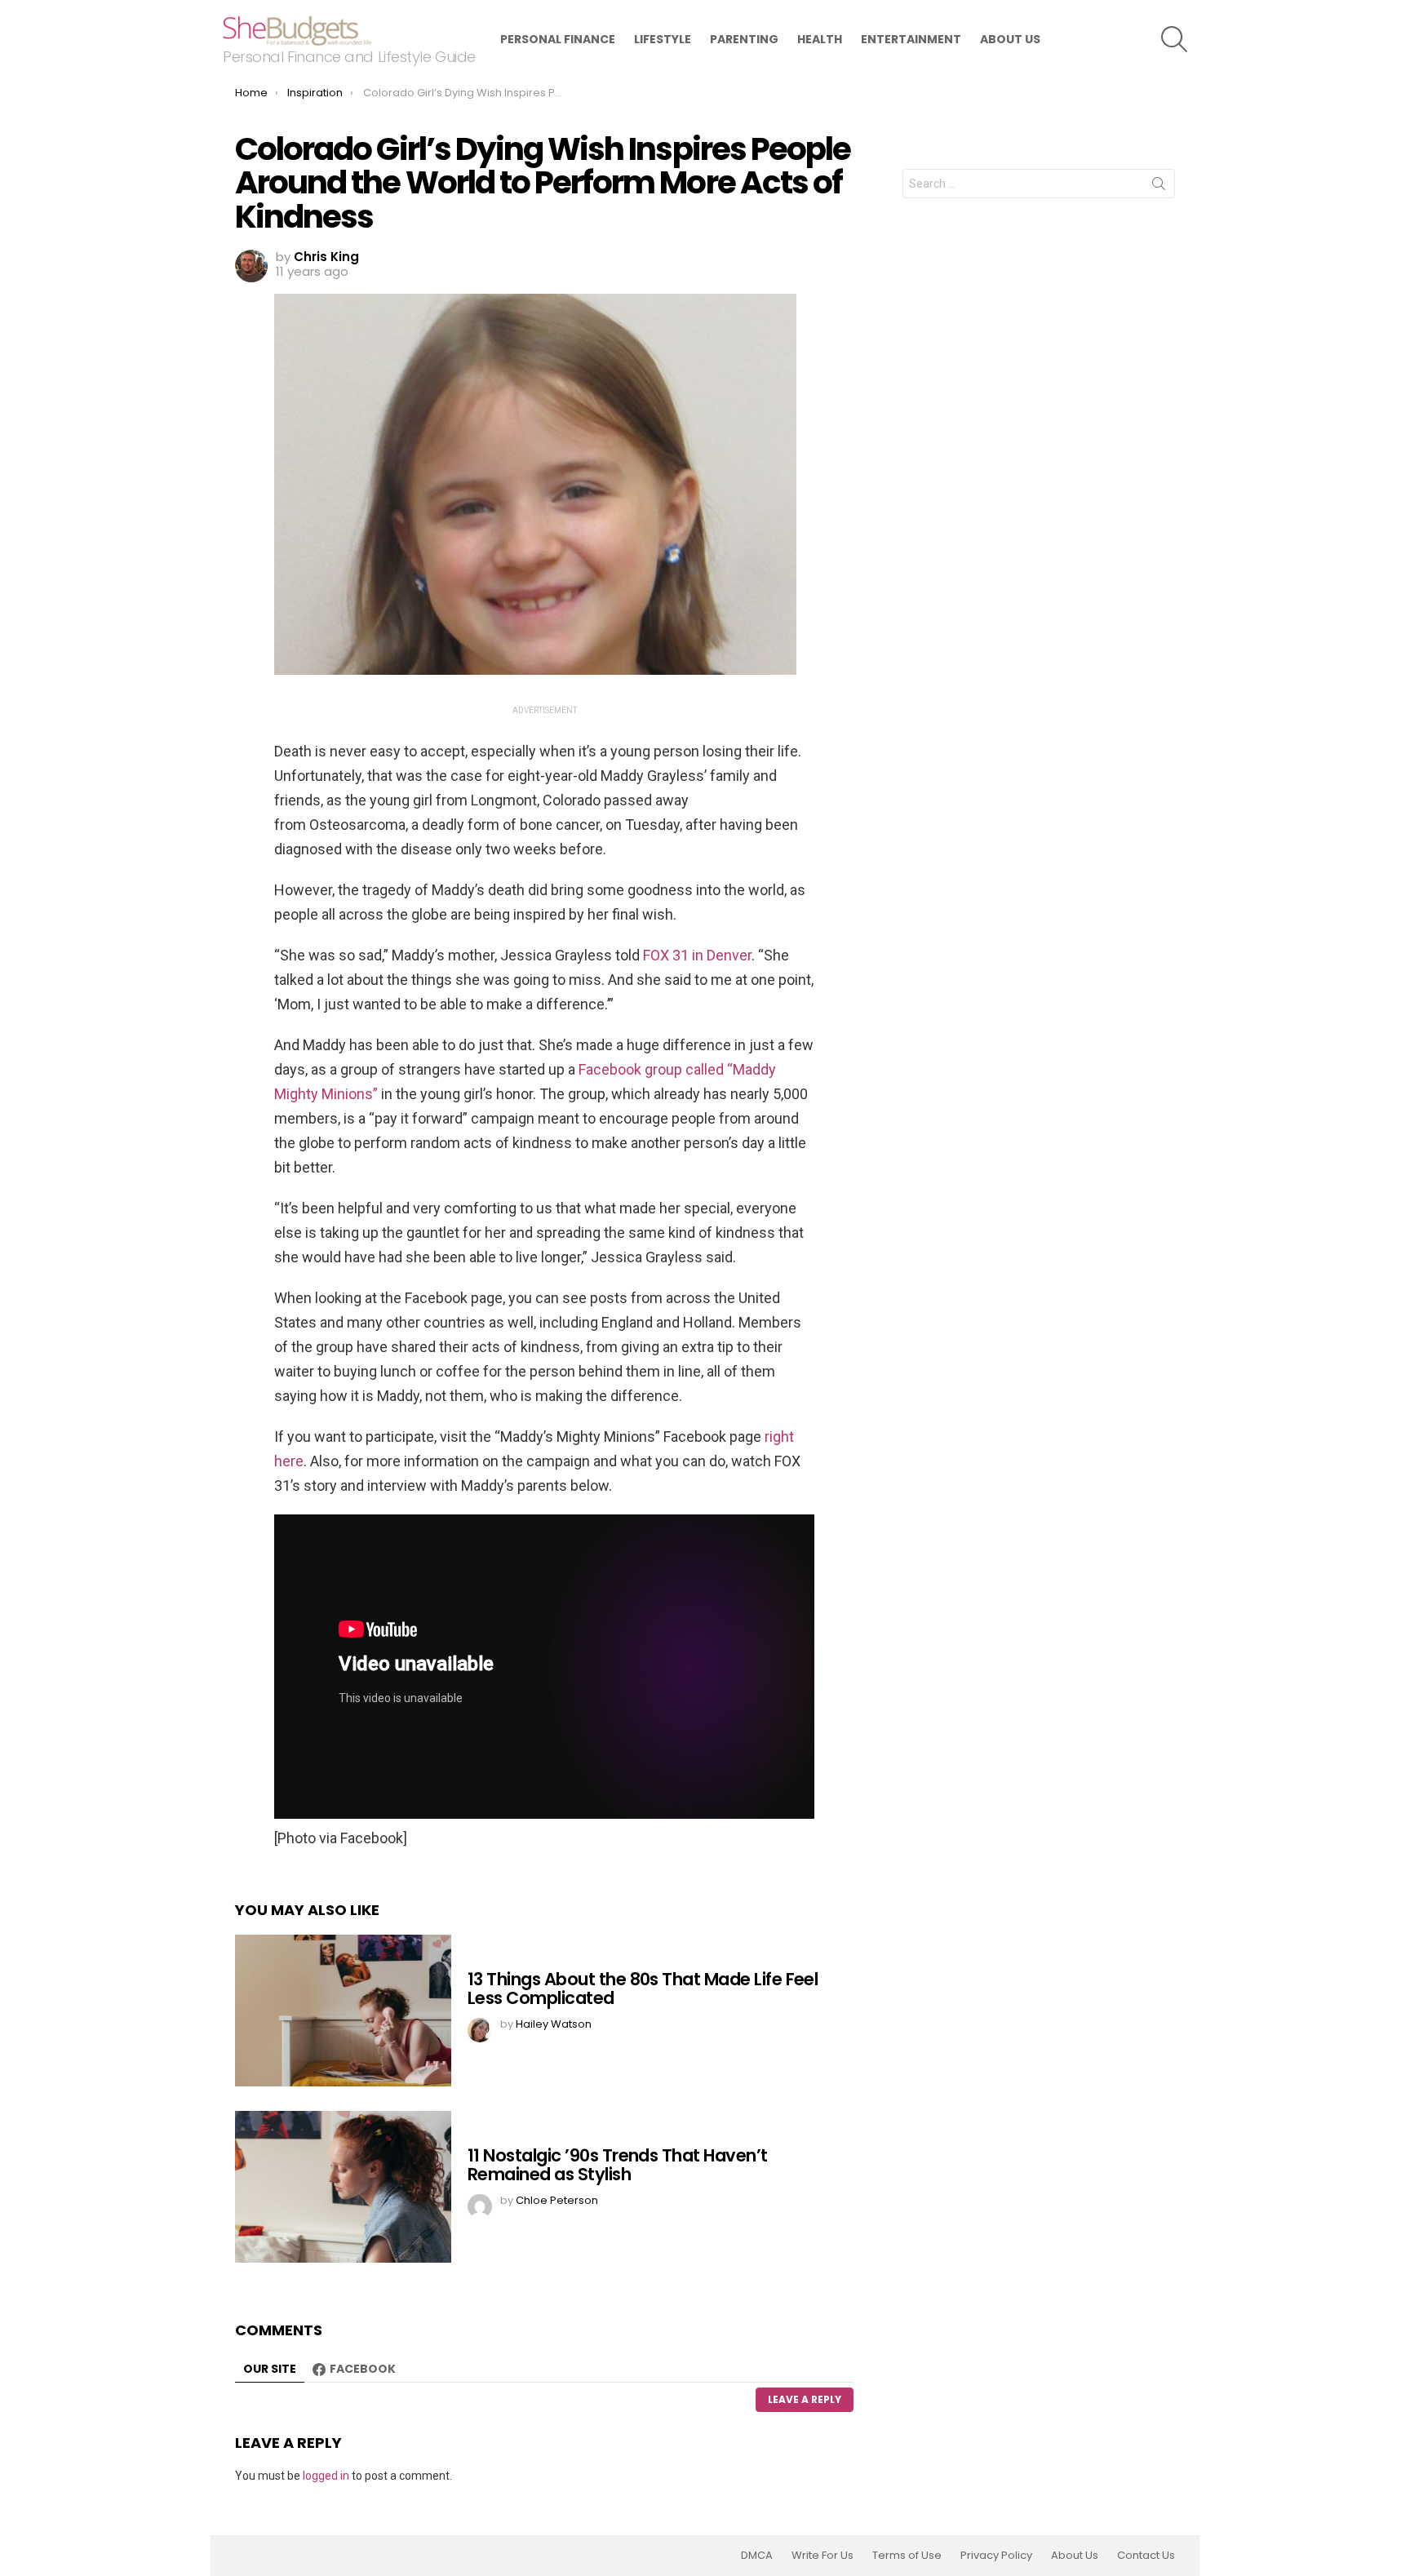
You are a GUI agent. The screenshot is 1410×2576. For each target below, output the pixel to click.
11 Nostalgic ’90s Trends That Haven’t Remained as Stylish (618, 2165)
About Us (1010, 39)
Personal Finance (558, 39)
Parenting (744, 39)
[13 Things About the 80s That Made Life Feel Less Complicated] (343, 2011)
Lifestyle (663, 39)
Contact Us (1146, 2556)
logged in (326, 2476)
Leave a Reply (805, 2399)
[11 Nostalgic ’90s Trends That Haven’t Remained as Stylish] (343, 2187)
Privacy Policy (996, 2556)
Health (820, 39)
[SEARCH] (1174, 39)
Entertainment (911, 39)
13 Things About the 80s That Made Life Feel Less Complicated (643, 1989)
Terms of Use (907, 2556)
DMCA (757, 2556)
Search (1159, 187)
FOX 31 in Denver (697, 955)
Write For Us (822, 2556)
